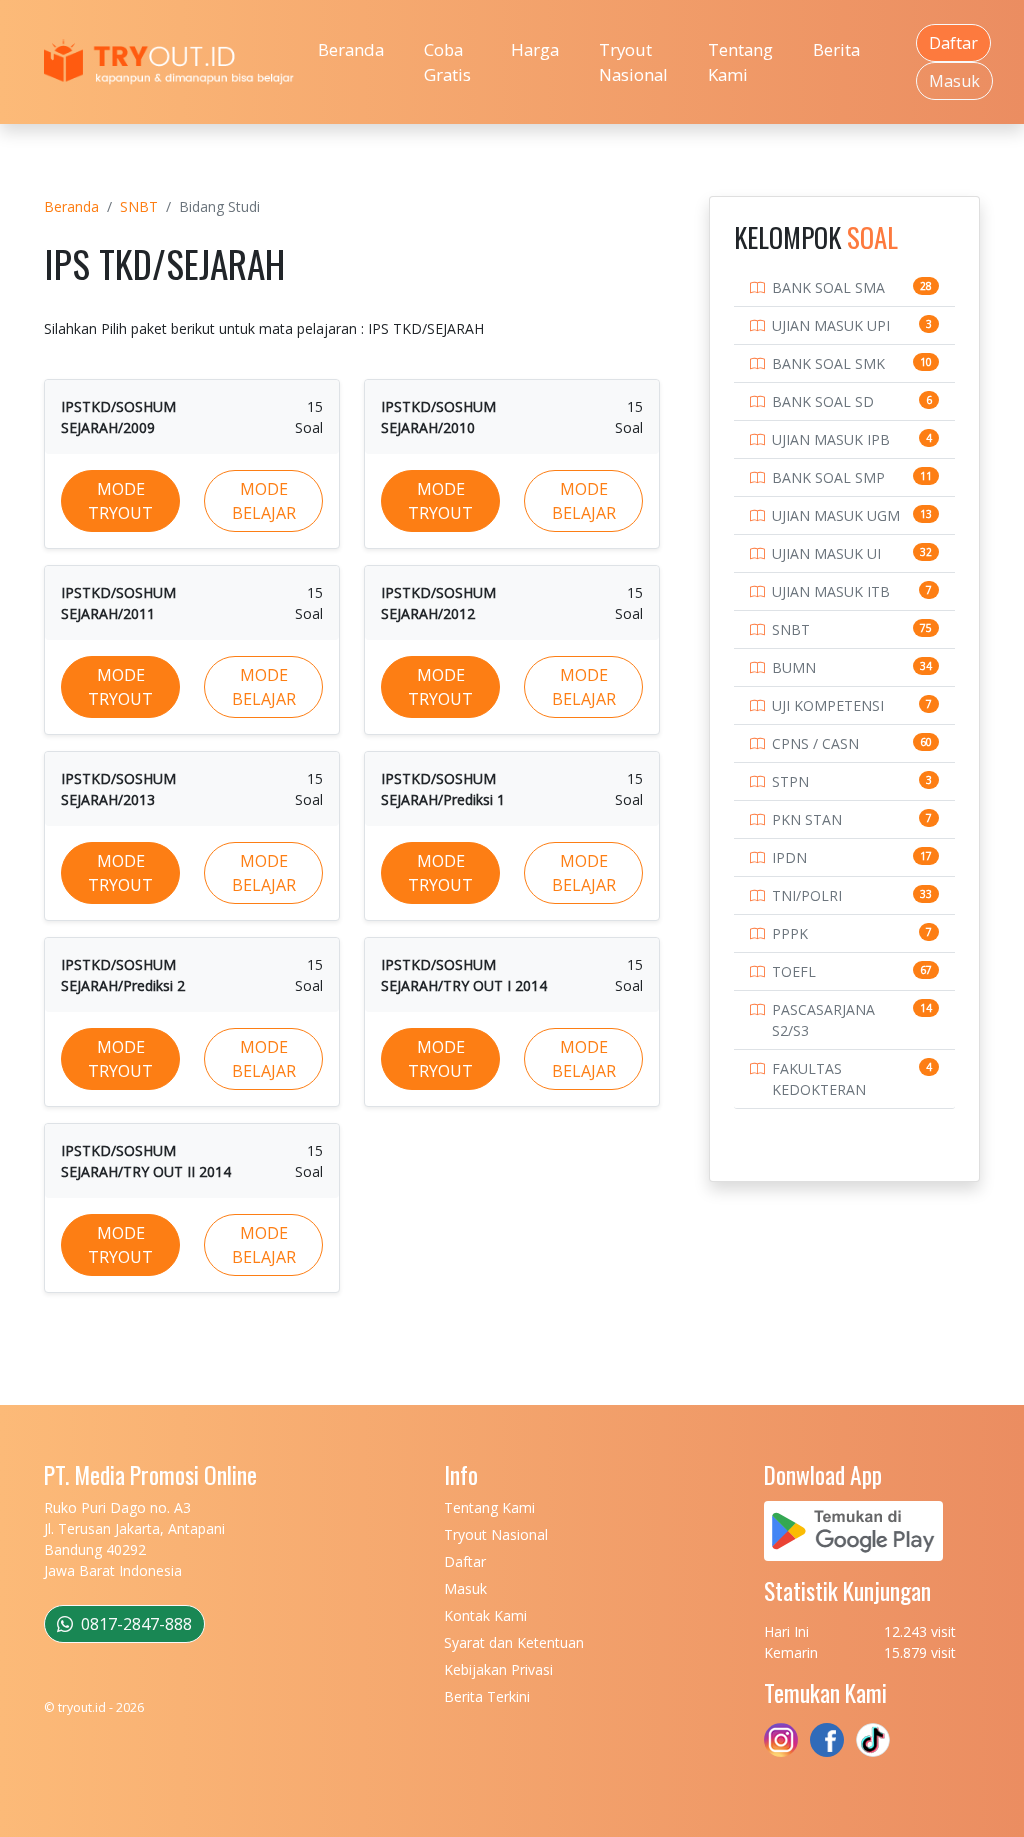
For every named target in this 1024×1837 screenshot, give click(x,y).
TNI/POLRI (807, 895)
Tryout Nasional (633, 62)
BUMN (794, 667)
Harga (535, 49)
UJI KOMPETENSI (828, 705)
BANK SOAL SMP (828, 477)
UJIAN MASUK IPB (831, 439)
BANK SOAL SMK (828, 363)
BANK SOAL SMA (828, 287)
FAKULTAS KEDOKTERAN (819, 1079)
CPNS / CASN (815, 743)
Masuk (954, 81)
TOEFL (794, 971)
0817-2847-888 (134, 1624)
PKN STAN (807, 819)
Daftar (953, 43)
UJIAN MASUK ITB (831, 591)
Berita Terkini (487, 1696)
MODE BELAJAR (264, 501)
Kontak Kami (485, 1615)
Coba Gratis (447, 62)
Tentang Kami (740, 62)
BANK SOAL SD (823, 401)
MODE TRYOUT (120, 501)
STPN (790, 781)
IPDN (789, 857)
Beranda (351, 49)
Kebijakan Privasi (498, 1669)
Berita (836, 49)
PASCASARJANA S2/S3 (823, 1020)
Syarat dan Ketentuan (514, 1642)
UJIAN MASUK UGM (836, 515)
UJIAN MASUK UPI (831, 325)
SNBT (139, 206)
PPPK (790, 933)
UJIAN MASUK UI (826, 553)
